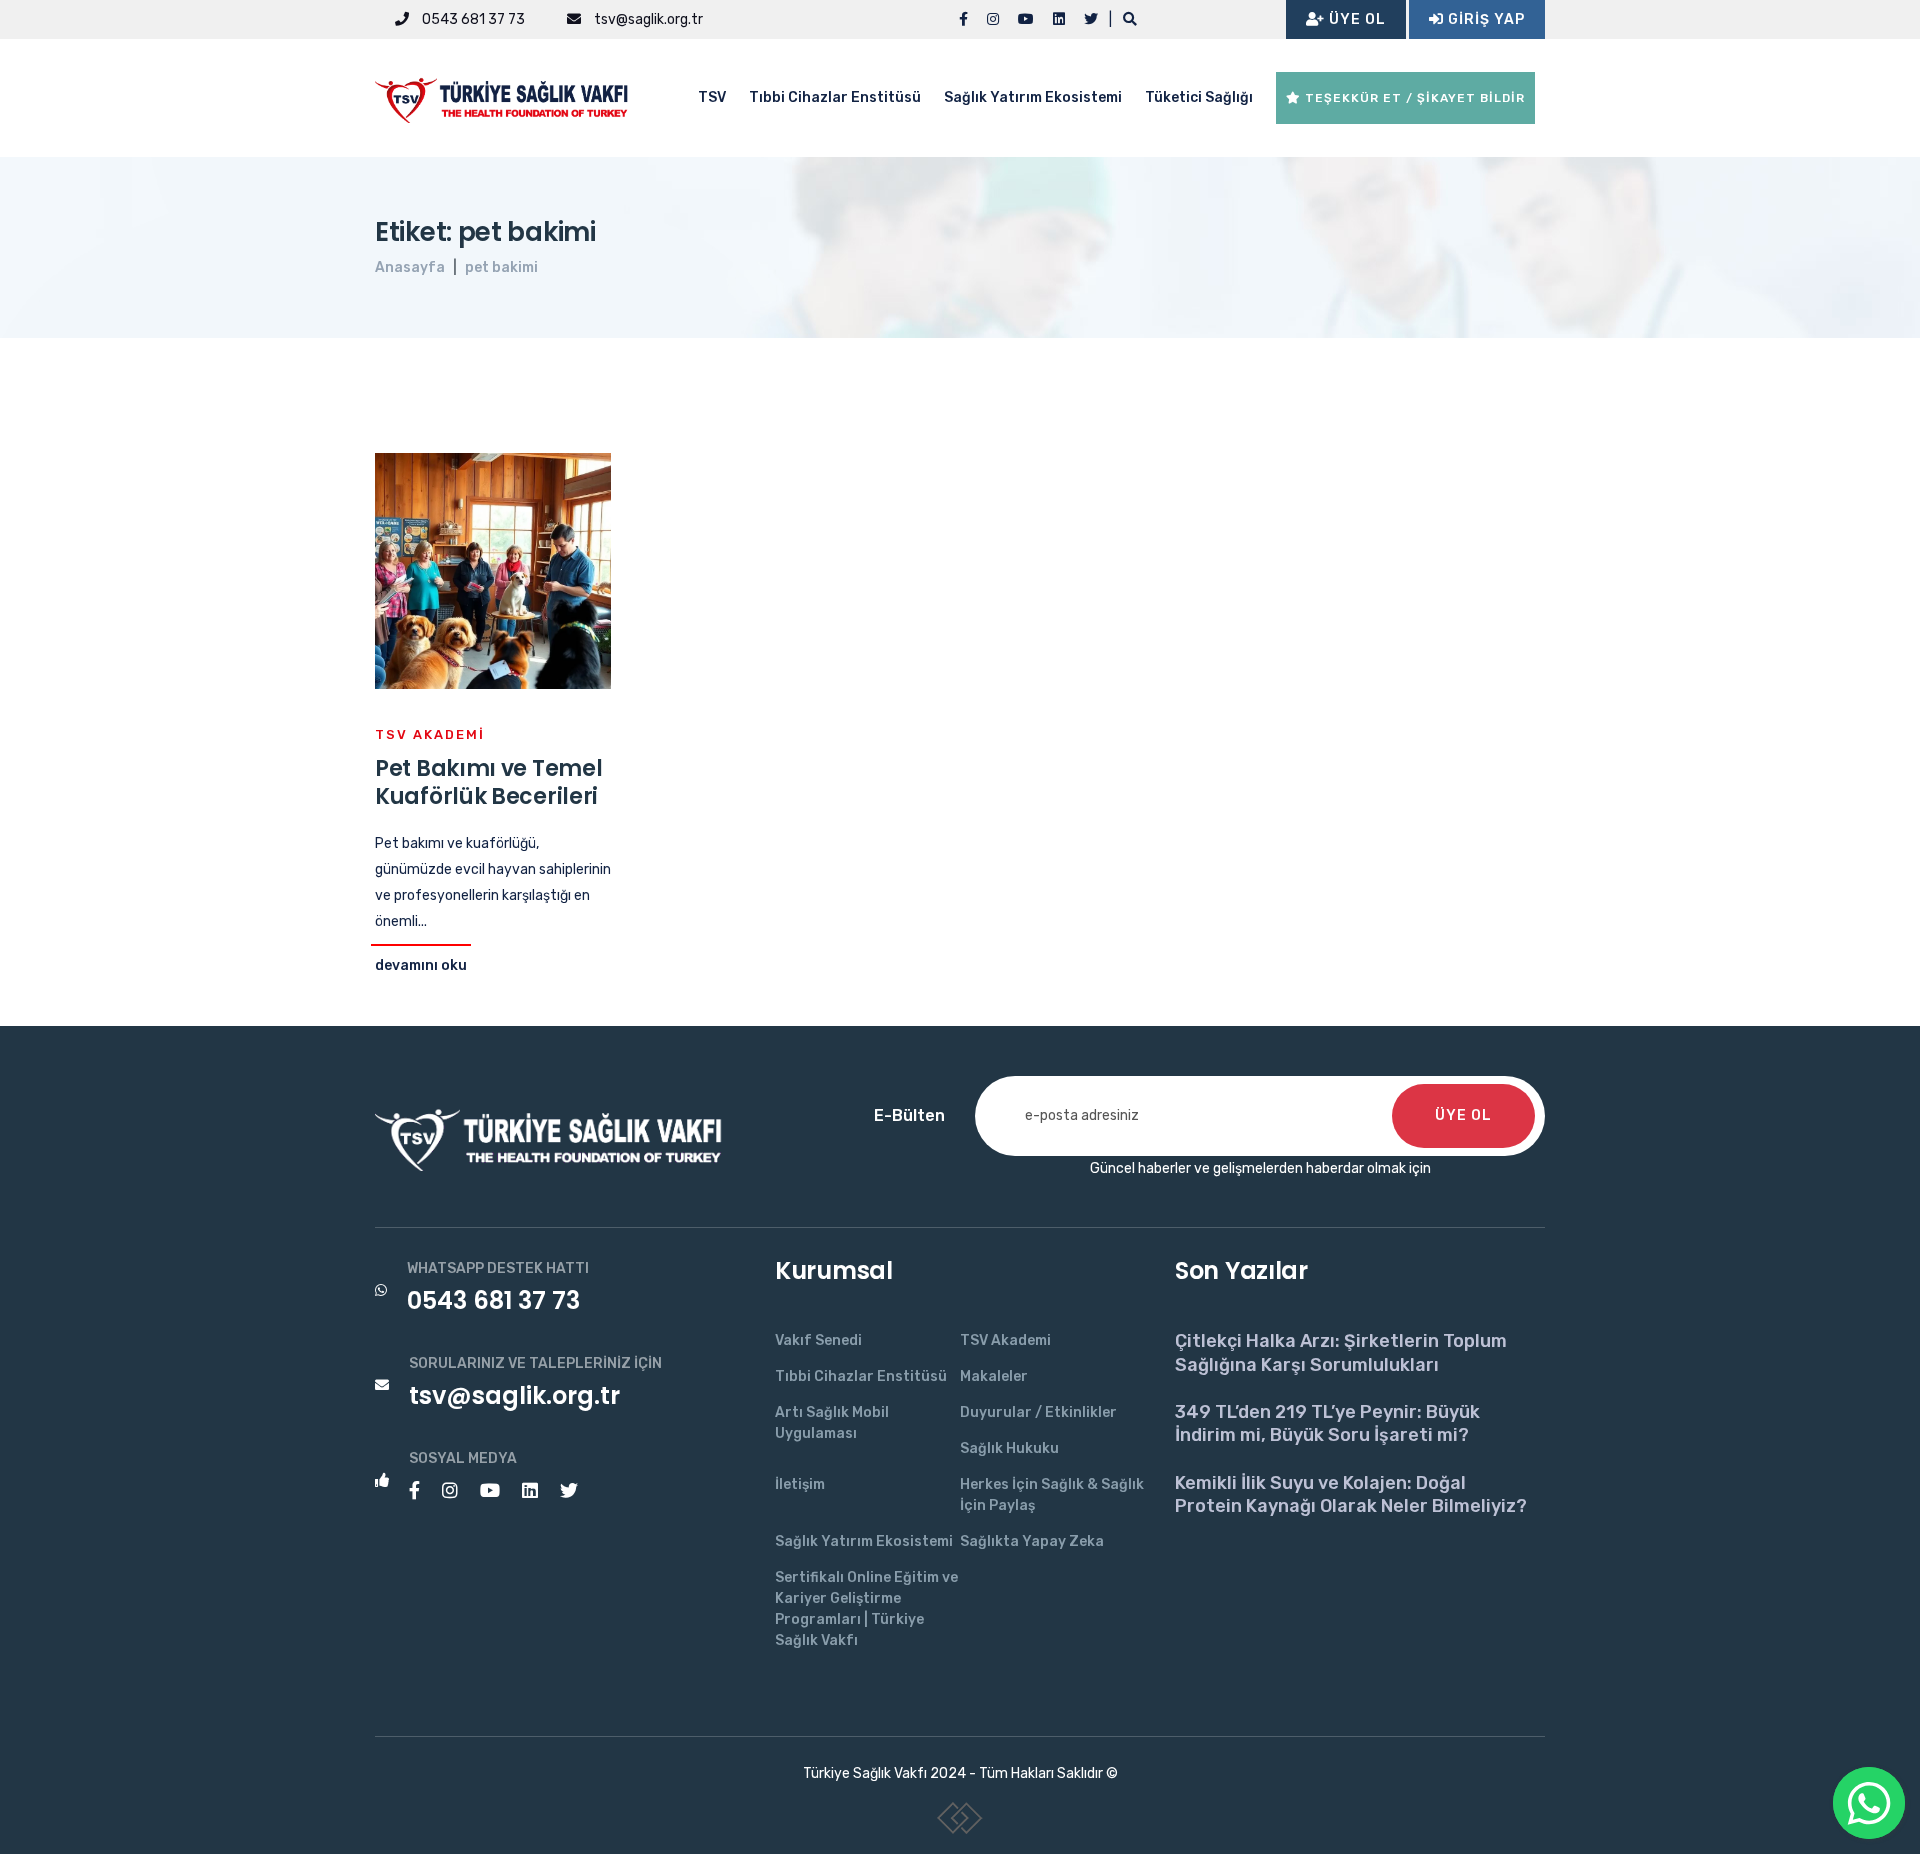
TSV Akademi (430, 734)
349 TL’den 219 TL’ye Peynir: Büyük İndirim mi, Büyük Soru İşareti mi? (1327, 1423)
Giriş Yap (1484, 19)
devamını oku (421, 965)
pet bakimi (501, 267)
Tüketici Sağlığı (1199, 97)
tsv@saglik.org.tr (647, 19)
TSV (712, 97)
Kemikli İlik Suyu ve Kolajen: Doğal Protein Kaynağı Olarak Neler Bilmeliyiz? (1351, 1494)
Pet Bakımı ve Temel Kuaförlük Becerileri (488, 783)
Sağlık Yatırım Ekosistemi (1033, 97)
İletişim (800, 1484)
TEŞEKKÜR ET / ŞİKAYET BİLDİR (1413, 98)
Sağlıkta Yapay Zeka (1032, 1541)
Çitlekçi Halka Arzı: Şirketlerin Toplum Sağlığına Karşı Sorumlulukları (1341, 1352)
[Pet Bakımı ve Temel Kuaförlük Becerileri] (493, 569)
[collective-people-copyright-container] (960, 1822)
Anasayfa (410, 267)
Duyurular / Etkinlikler (1038, 1412)
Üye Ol (1355, 19)
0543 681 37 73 (472, 19)
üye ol (1463, 1115)
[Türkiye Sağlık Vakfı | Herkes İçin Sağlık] (510, 96)
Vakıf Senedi (818, 1340)
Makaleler (994, 1376)
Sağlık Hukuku (1009, 1448)
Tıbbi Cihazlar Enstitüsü (835, 97)
